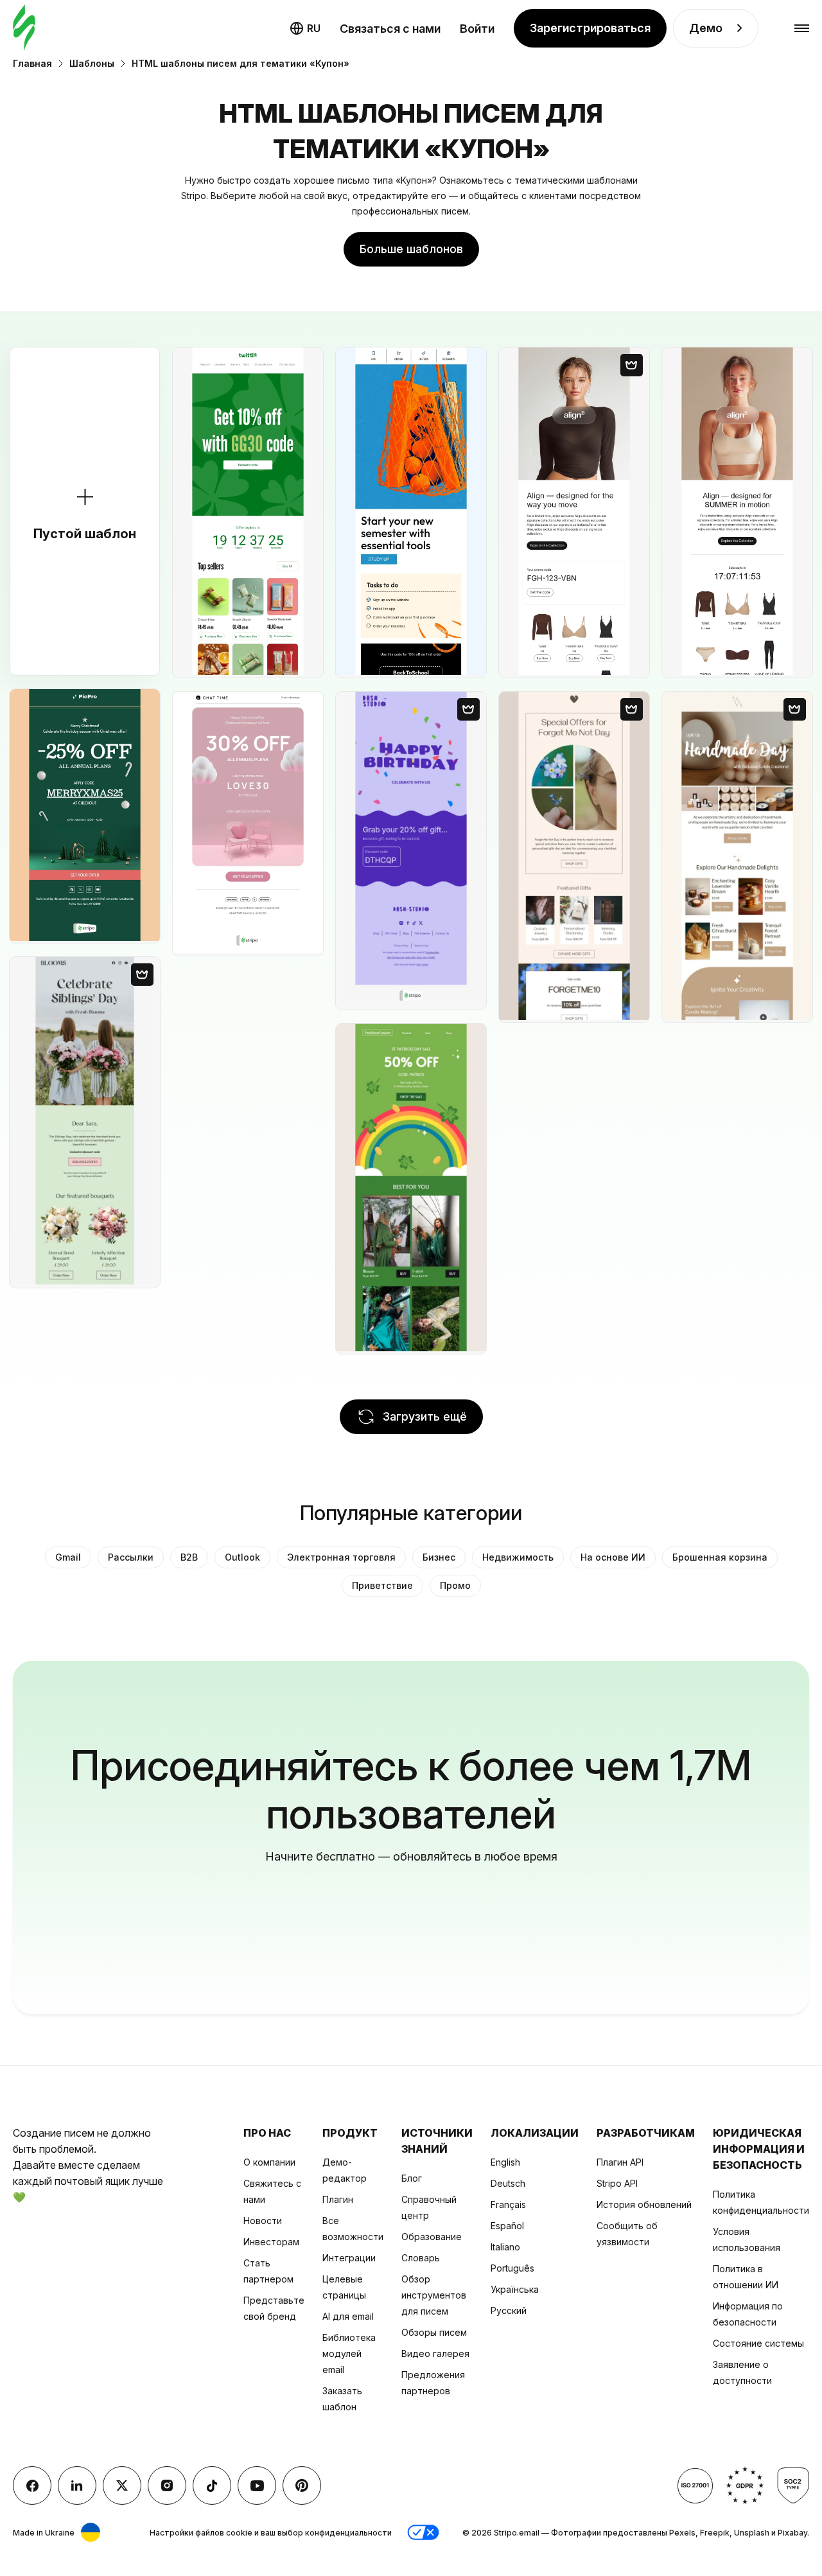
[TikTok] (212, 2485)
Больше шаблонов (411, 249)
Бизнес (439, 1557)
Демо (706, 28)
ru (314, 28)
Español (507, 2226)
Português (512, 2268)
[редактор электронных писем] (24, 29)
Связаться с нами (390, 29)
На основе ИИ (613, 1557)
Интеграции (349, 2258)
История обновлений (644, 2204)
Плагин (338, 2199)
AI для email (348, 2316)
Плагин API (620, 2162)
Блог (412, 2178)
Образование (432, 2237)
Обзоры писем (434, 2332)
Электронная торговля (341, 1557)
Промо (455, 1585)
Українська (515, 2289)
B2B (189, 1557)
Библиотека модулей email (349, 2353)
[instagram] (167, 2485)
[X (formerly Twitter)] (122, 2485)
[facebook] (32, 2485)
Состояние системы (758, 2343)
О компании (269, 2162)
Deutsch (508, 2183)
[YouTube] (257, 2485)
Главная (32, 63)
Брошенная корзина (720, 1557)
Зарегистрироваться (590, 28)
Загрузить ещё (425, 1416)
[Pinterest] (302, 2485)
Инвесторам (271, 2242)
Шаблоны (92, 63)
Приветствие (382, 1585)
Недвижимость (518, 1557)
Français (508, 2204)
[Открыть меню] (802, 29)
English (505, 2162)
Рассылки (131, 1557)
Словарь (421, 2258)
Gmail (68, 1557)
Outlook (242, 1557)
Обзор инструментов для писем (434, 2295)
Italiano (505, 2247)
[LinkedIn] (77, 2485)
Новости (263, 2221)
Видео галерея (435, 2353)
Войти (477, 29)
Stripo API (617, 2183)
